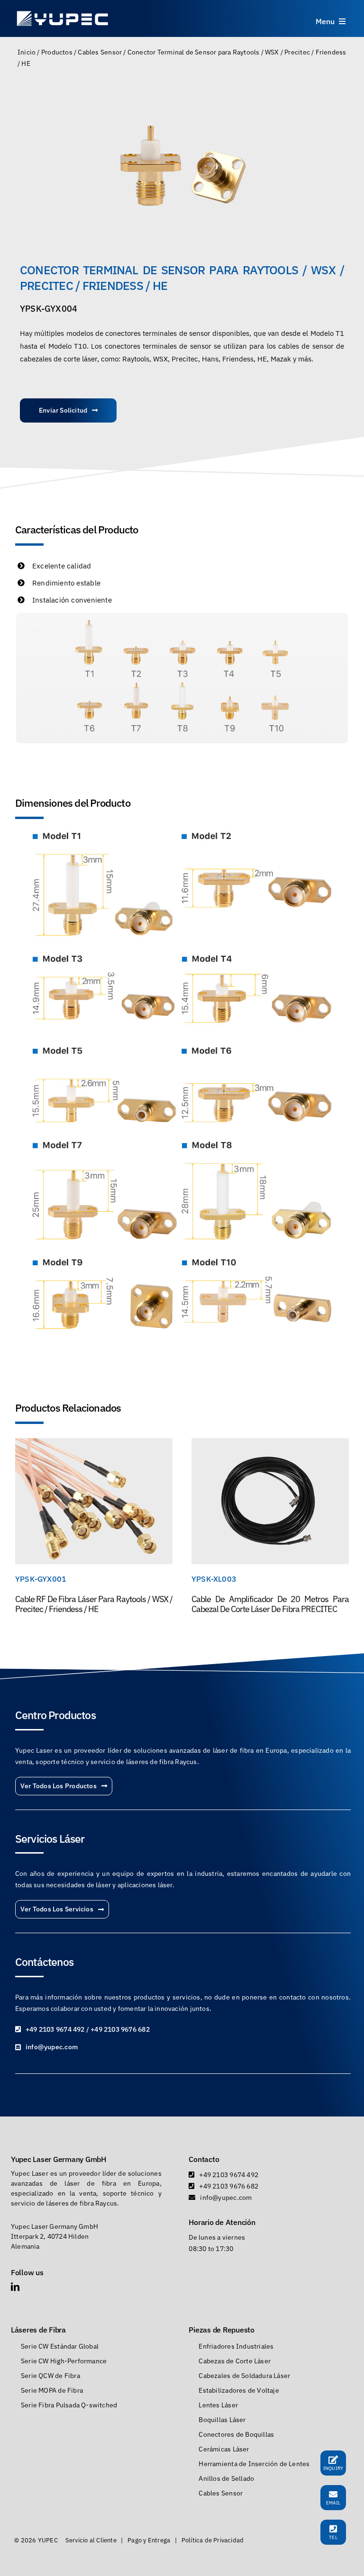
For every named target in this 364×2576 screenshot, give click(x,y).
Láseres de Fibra (38, 2330)
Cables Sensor (100, 52)
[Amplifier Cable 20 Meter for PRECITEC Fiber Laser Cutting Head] (270, 1444)
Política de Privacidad (213, 2540)
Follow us (27, 2272)
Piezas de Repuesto (221, 2330)
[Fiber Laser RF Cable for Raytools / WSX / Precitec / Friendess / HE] (94, 1444)
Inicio (27, 52)
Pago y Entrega (149, 2540)
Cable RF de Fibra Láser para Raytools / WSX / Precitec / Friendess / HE (94, 1604)
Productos (57, 52)
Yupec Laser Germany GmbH (59, 2159)
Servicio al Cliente (91, 2540)
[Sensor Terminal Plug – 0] (182, 166)
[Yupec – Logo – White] (63, 13)
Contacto (204, 2159)
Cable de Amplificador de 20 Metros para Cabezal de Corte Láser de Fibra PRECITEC (270, 1604)
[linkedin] (15, 2287)
